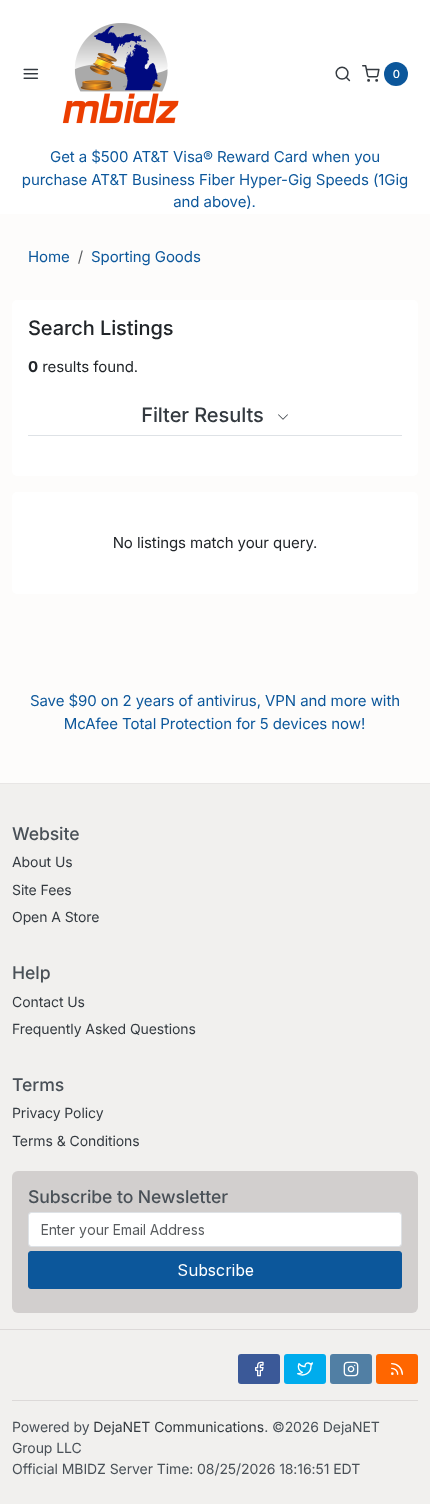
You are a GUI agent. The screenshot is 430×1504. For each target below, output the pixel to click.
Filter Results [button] (205, 415)
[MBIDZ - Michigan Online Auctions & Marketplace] (136, 73)
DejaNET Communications (178, 1427)
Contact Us (48, 1002)
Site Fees (42, 890)
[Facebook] (259, 1369)
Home (49, 256)
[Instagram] (351, 1369)
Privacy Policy (57, 1113)
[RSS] (397, 1369)
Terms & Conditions (76, 1141)
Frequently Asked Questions (104, 1029)
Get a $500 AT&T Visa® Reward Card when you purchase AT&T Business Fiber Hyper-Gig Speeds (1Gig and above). (215, 179)
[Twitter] (305, 1369)
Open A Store (55, 917)
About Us (42, 862)
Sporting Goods (146, 256)
